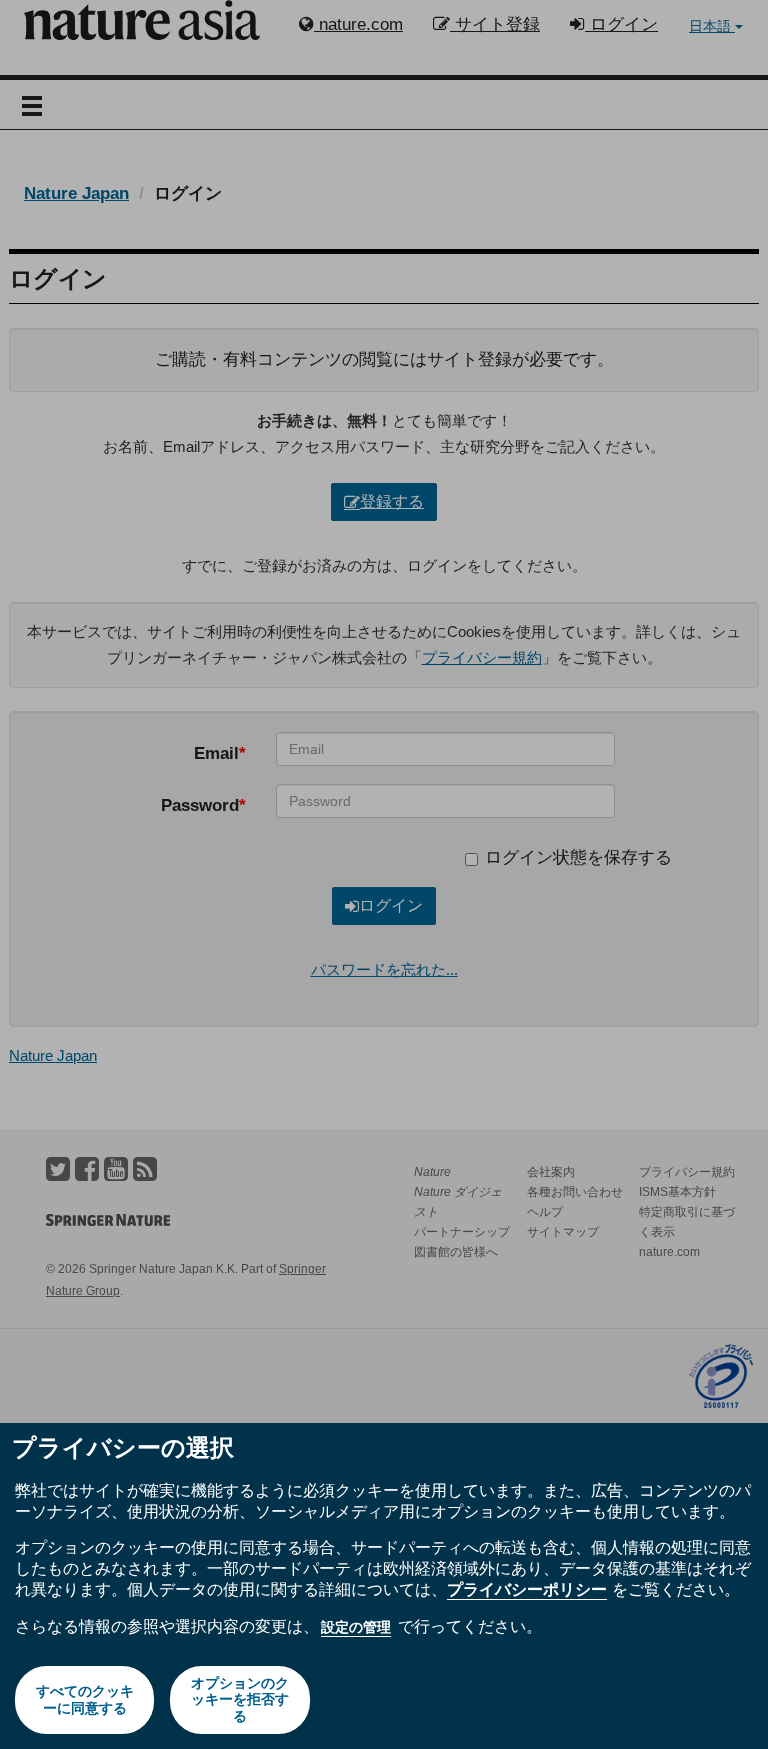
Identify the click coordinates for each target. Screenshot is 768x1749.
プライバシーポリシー (527, 1589)
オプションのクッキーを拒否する (240, 1700)
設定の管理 (356, 1627)
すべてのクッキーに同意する (85, 1699)
